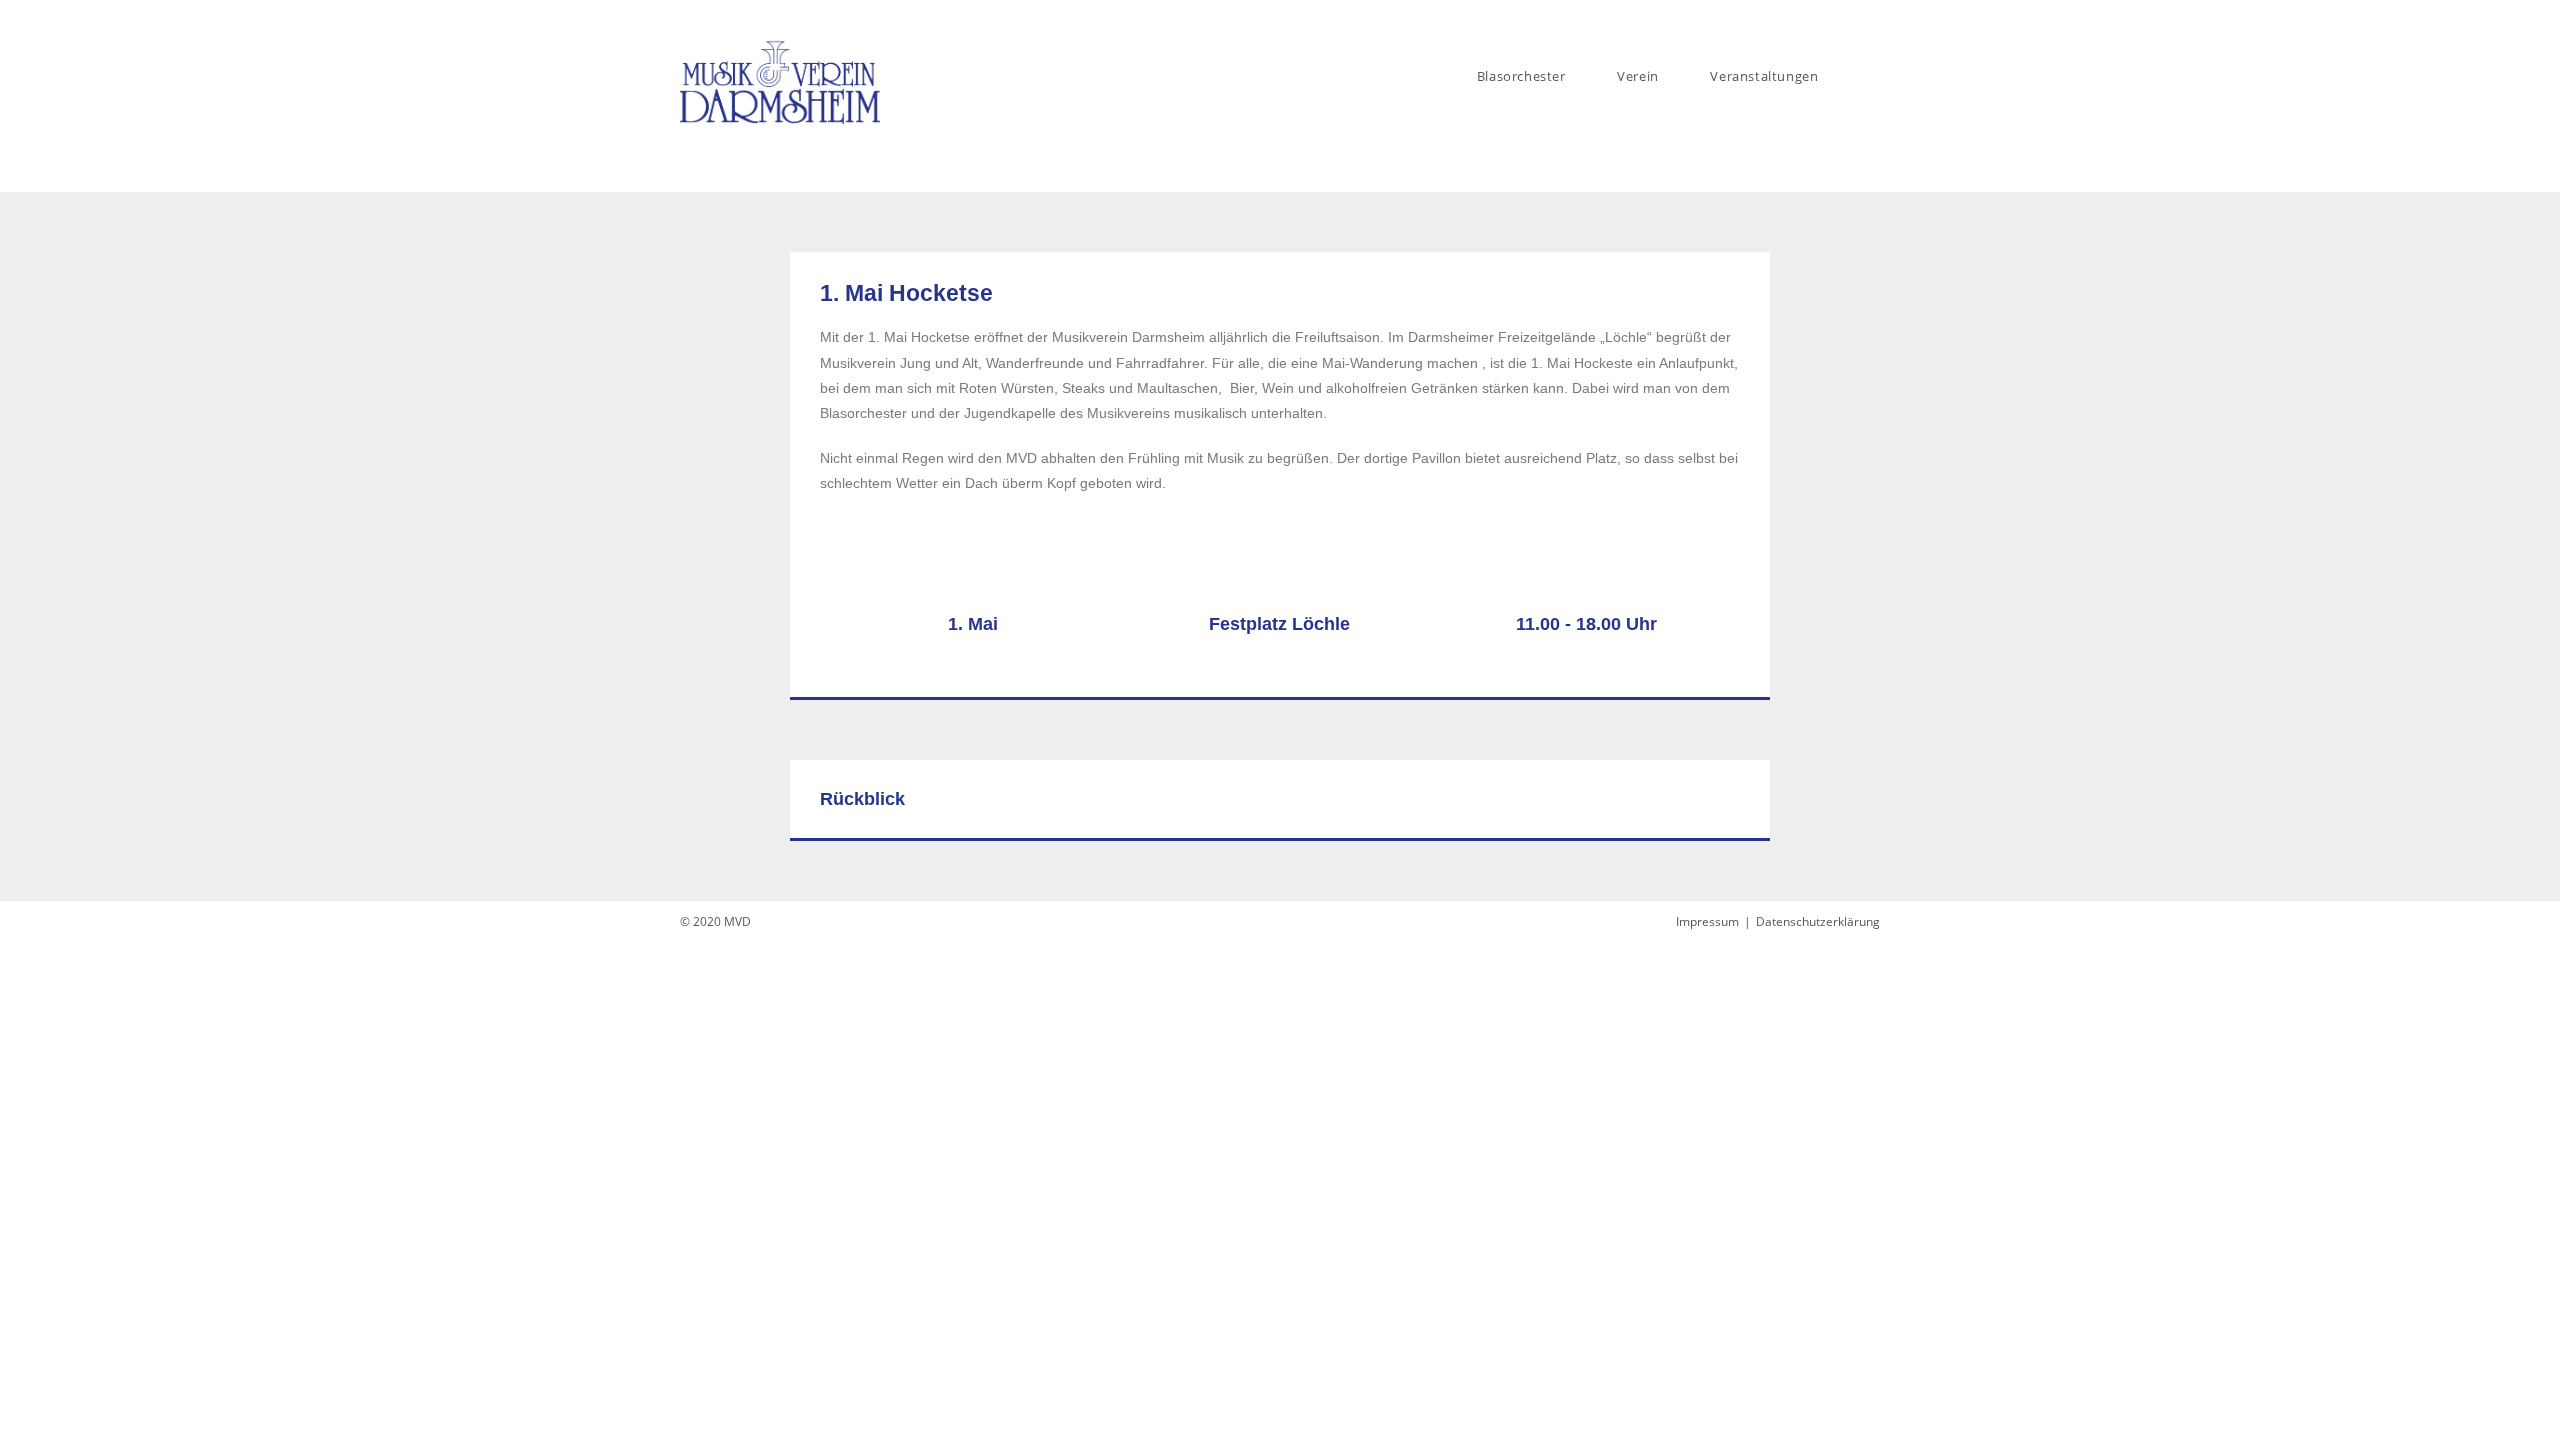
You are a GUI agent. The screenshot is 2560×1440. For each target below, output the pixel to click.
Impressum (1707, 921)
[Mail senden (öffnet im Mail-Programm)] (1871, 19)
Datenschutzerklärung (1818, 921)
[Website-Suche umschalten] (1875, 76)
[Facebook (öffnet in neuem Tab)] (1851, 19)
